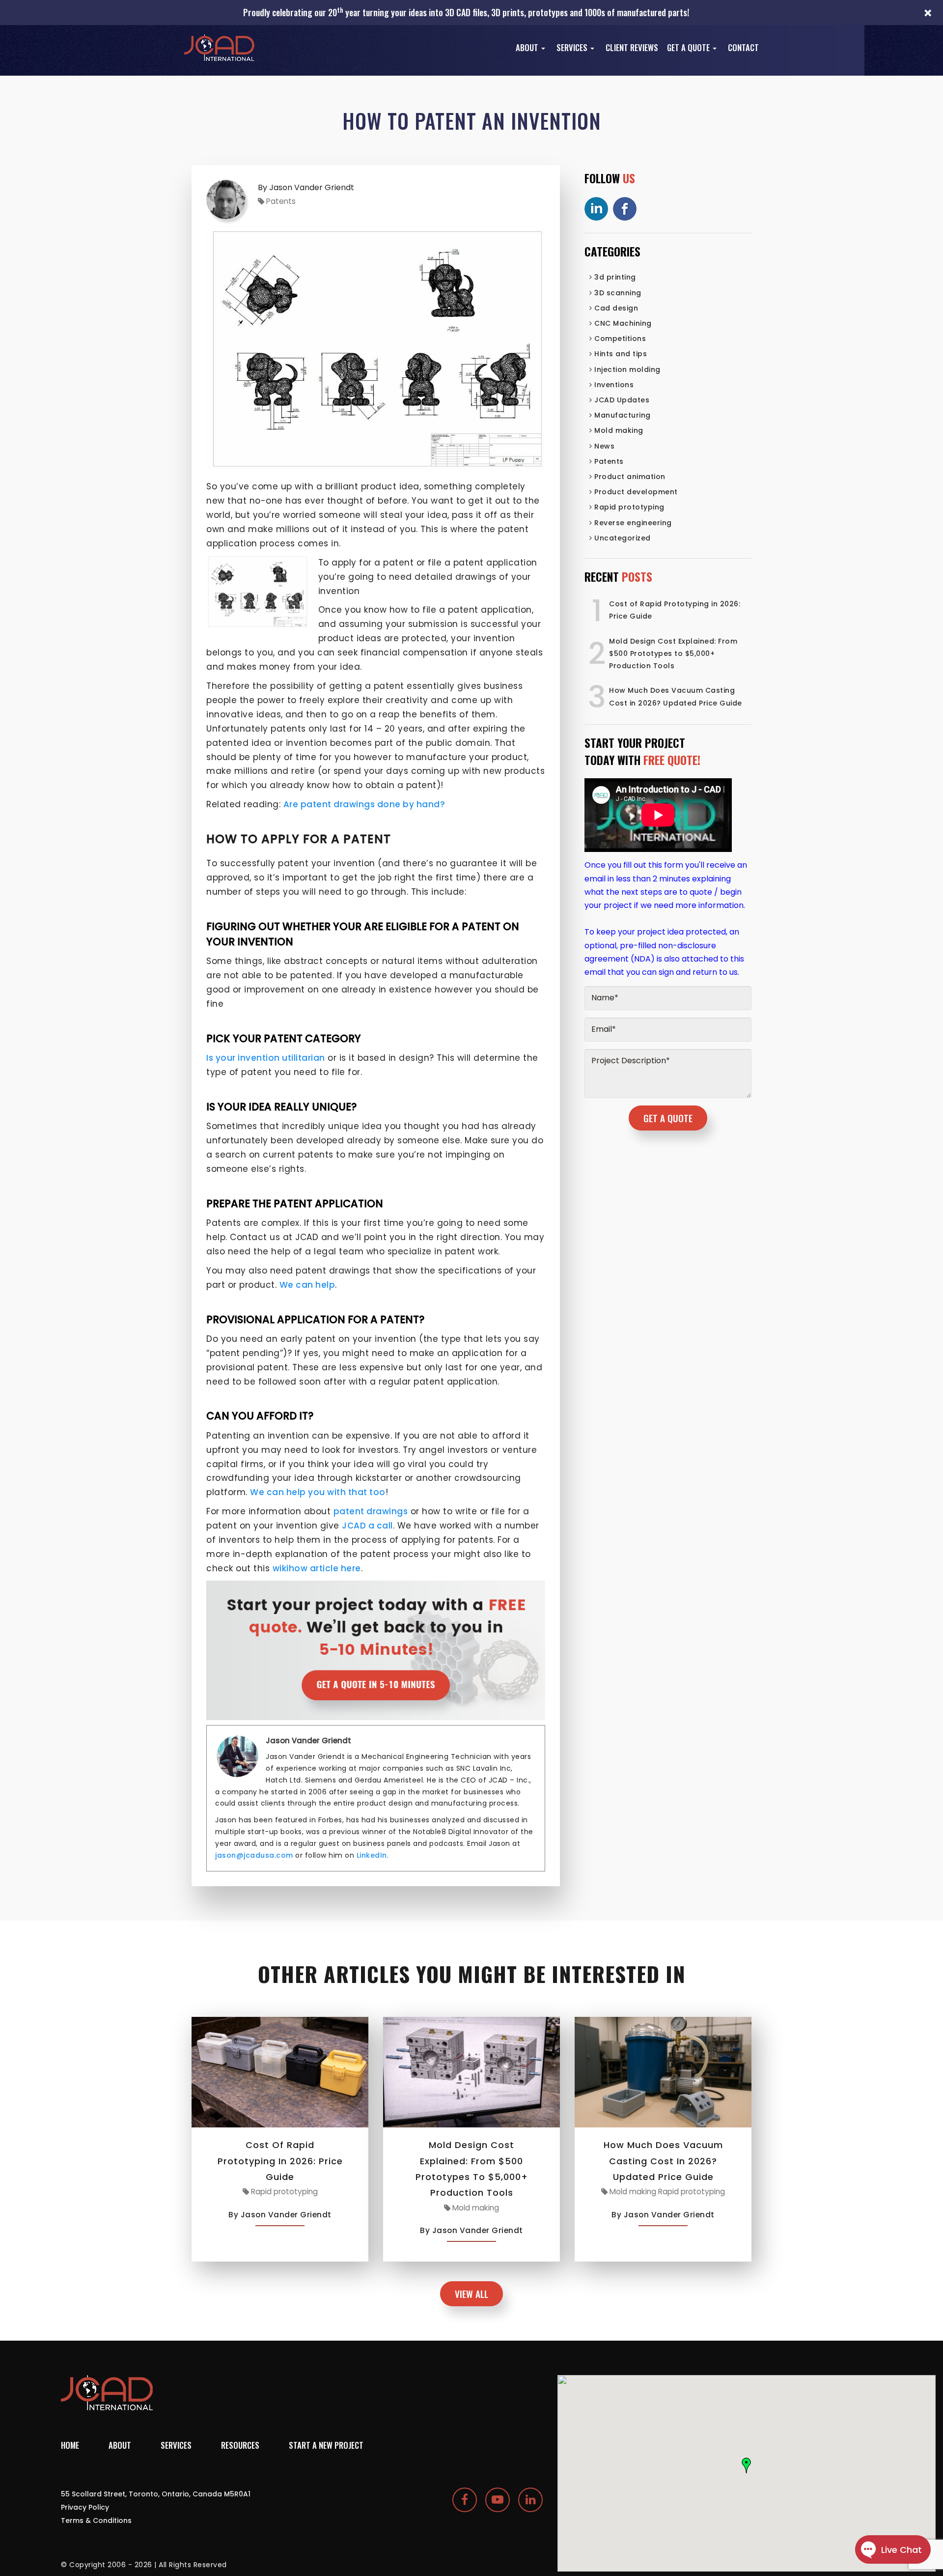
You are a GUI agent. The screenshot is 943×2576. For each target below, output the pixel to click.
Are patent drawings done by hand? (364, 804)
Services (573, 48)
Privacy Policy (85, 2507)
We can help (307, 1285)
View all (471, 2294)
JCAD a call (367, 1526)
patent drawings (371, 1511)
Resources (240, 2445)
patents (281, 201)
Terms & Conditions (96, 2520)
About (528, 48)
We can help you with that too (318, 1492)
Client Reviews (632, 48)
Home (70, 2445)
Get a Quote (689, 48)
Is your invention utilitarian (266, 1058)
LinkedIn (372, 1855)
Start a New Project (326, 2445)
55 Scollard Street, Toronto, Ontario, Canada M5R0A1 (156, 2494)
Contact (743, 48)
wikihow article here (317, 1568)
